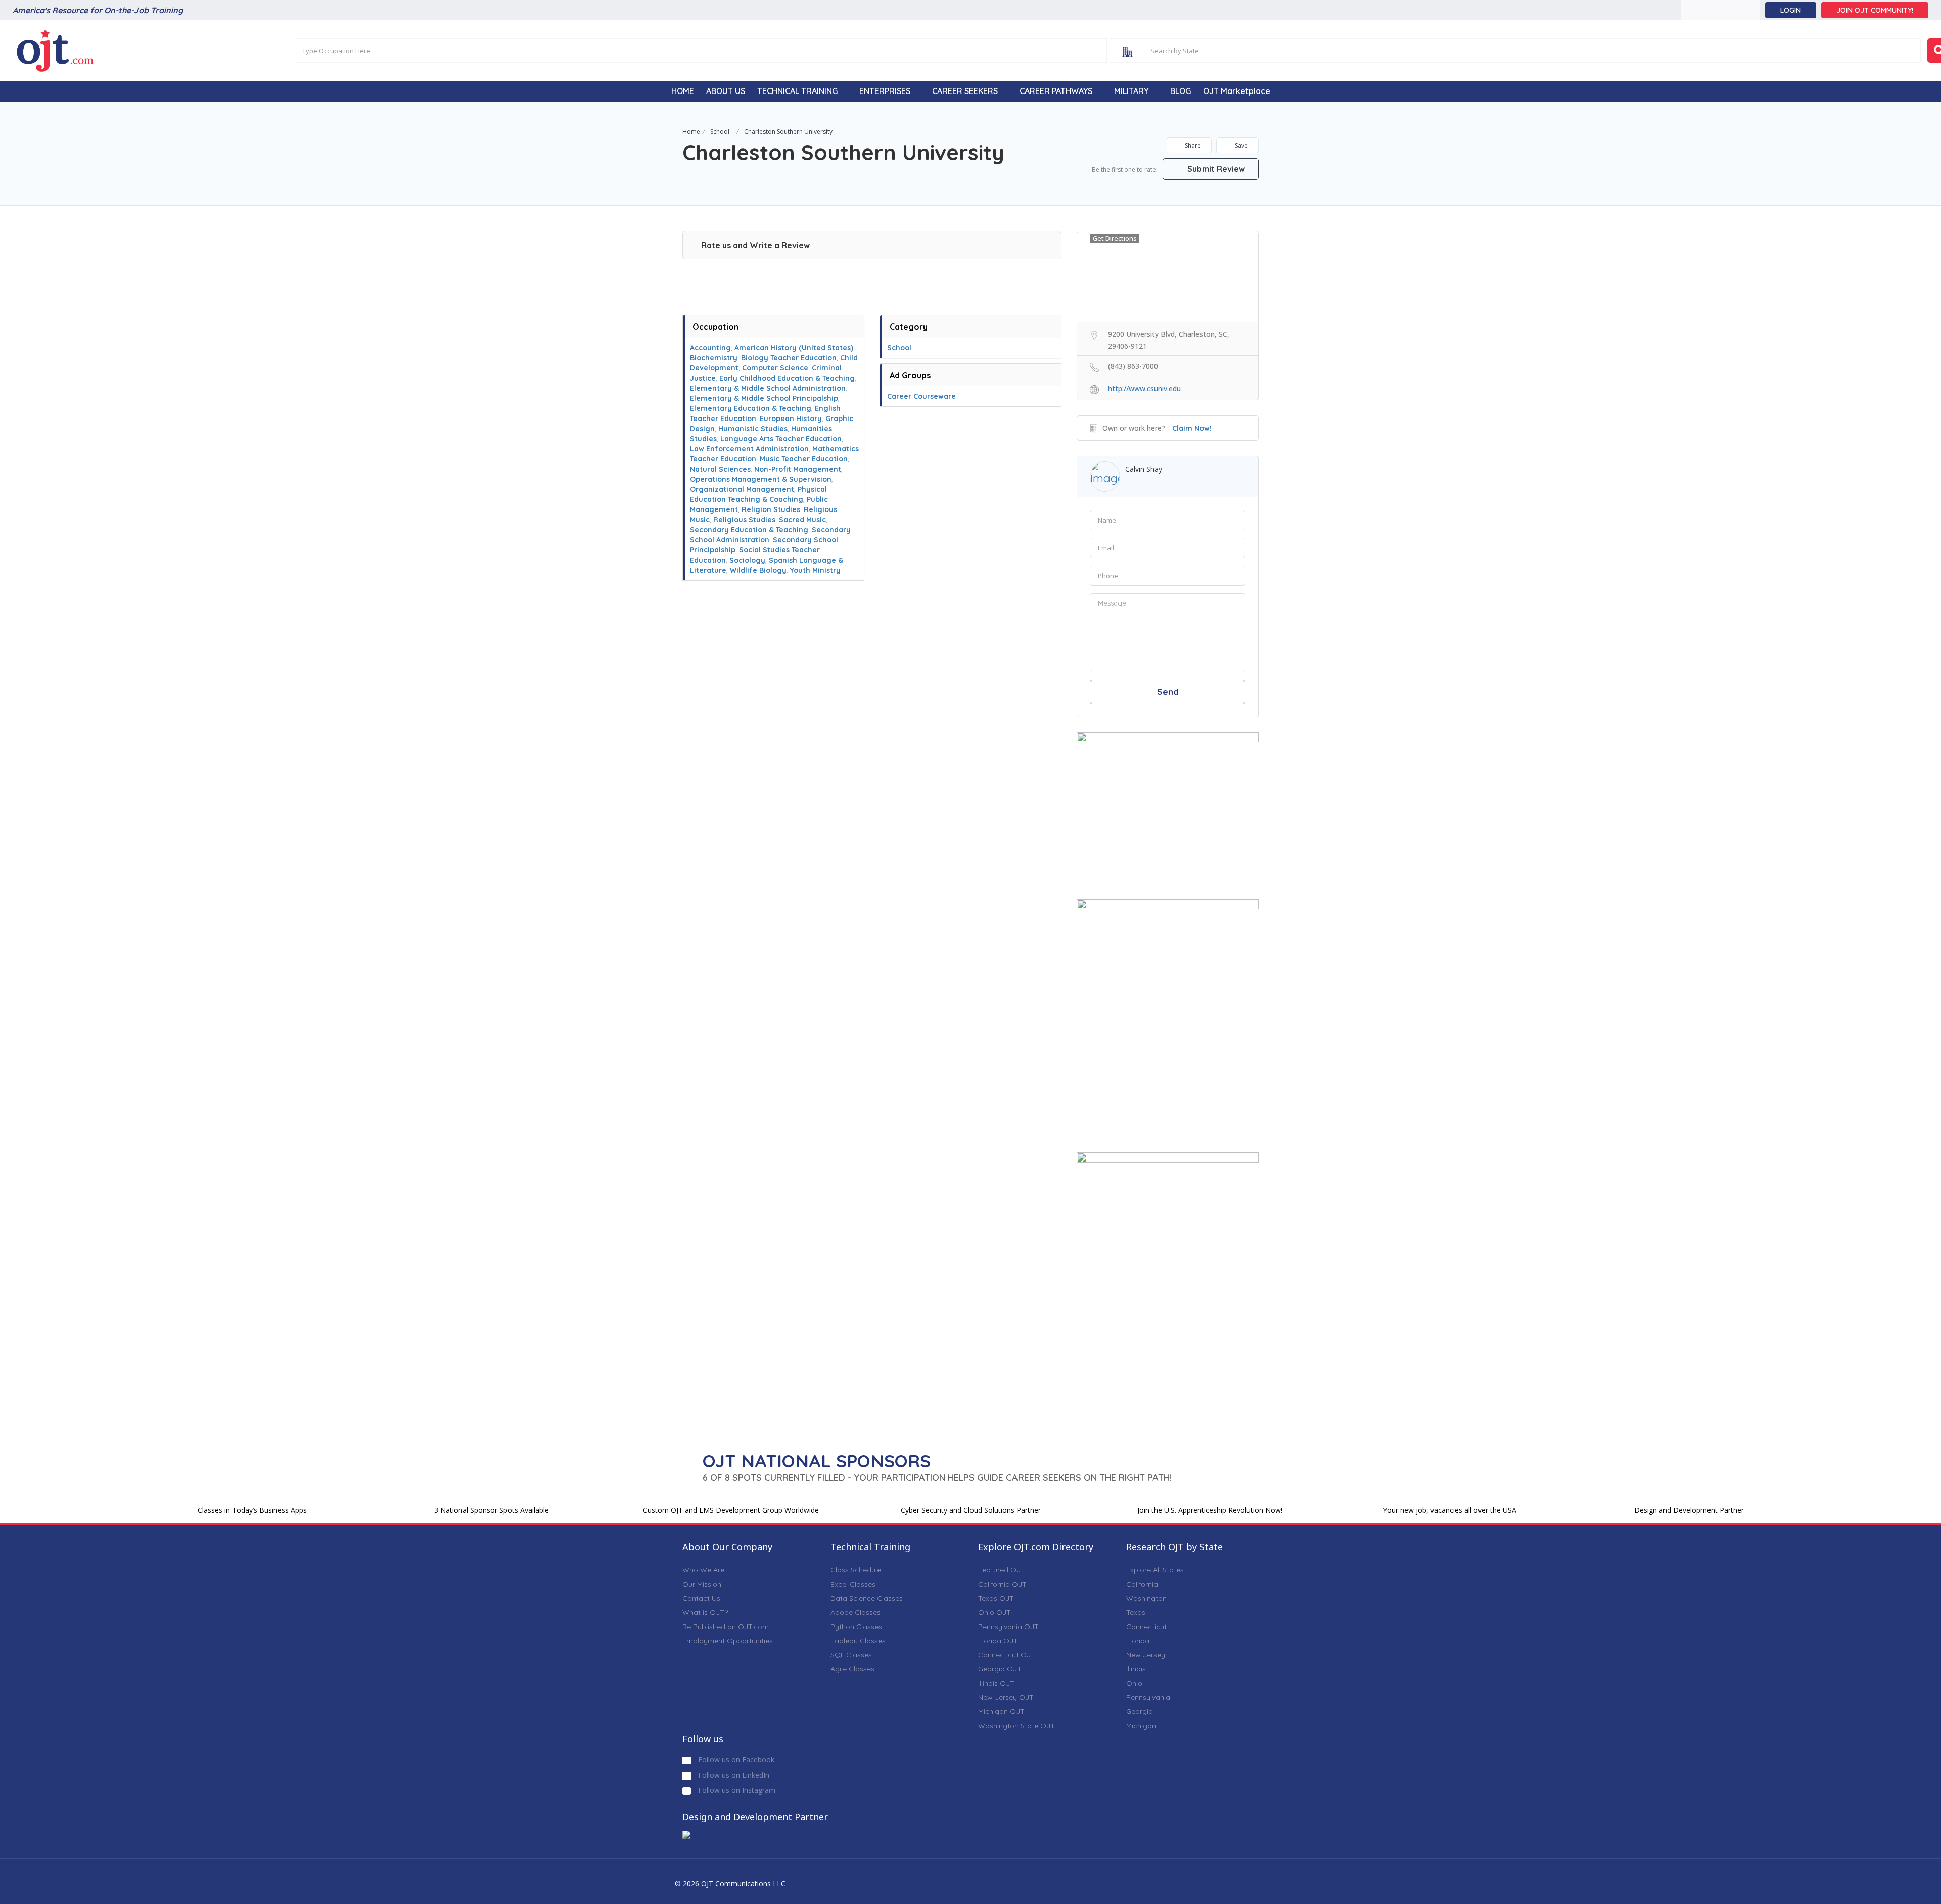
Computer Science (775, 368)
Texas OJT (996, 1598)
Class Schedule (856, 1570)
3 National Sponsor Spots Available (492, 1510)
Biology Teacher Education (789, 358)
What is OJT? (705, 1612)
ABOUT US (726, 91)
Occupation (715, 327)
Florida (1138, 1641)
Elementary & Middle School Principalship (764, 398)
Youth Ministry (815, 570)
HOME (683, 91)
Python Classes (856, 1627)
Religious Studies (744, 520)
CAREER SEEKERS (965, 91)
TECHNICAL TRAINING (797, 91)
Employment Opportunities (728, 1641)
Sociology (747, 560)
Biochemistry (714, 358)
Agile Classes (852, 1669)
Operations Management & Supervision (761, 479)
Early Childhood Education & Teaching (787, 378)
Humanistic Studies (753, 429)
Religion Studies (771, 509)
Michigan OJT (1001, 1711)
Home (691, 132)
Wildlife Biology (758, 570)
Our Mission (702, 1584)
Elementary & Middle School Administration (768, 388)
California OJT (1002, 1584)
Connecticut (1146, 1627)
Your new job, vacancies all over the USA (1450, 1510)
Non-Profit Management (798, 469)
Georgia (1140, 1711)
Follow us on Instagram (736, 1790)
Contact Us (701, 1598)
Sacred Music (802, 520)
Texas (1136, 1612)
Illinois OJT (996, 1683)
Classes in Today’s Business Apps (252, 1510)
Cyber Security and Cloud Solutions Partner (971, 1510)
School (720, 132)
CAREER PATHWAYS (1056, 91)
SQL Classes (851, 1655)
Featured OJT (1002, 1570)
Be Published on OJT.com (726, 1627)
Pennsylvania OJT (1008, 1627)
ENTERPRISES (885, 91)
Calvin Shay (1144, 469)
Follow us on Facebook (735, 1760)
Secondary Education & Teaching (749, 530)
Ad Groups (910, 375)
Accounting (710, 348)
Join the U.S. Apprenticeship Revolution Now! (1210, 1510)
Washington (1146, 1598)
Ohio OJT (995, 1612)
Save (1241, 145)
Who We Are (703, 1570)
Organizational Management (742, 489)
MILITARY (1131, 91)
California (1142, 1584)
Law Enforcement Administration (749, 449)
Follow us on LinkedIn (733, 1775)
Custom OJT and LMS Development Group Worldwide (731, 1510)
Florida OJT (998, 1641)
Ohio (1134, 1683)
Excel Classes (853, 1584)
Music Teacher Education (804, 459)
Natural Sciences (720, 469)
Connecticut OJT (1007, 1655)
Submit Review (1215, 169)
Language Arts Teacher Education (781, 439)
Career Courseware (921, 396)
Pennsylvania (1148, 1697)
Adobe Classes (856, 1612)
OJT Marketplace (1237, 91)
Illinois (1136, 1669)
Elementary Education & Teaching (751, 408)
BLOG (1181, 91)
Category (909, 327)
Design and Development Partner (1689, 1510)
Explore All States (1155, 1570)
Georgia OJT (1000, 1669)
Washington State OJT (1016, 1726)
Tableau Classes (858, 1641)
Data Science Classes (867, 1598)
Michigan (1141, 1726)
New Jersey (1146, 1655)
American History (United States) (794, 348)
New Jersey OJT (1006, 1697)
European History (791, 419)
